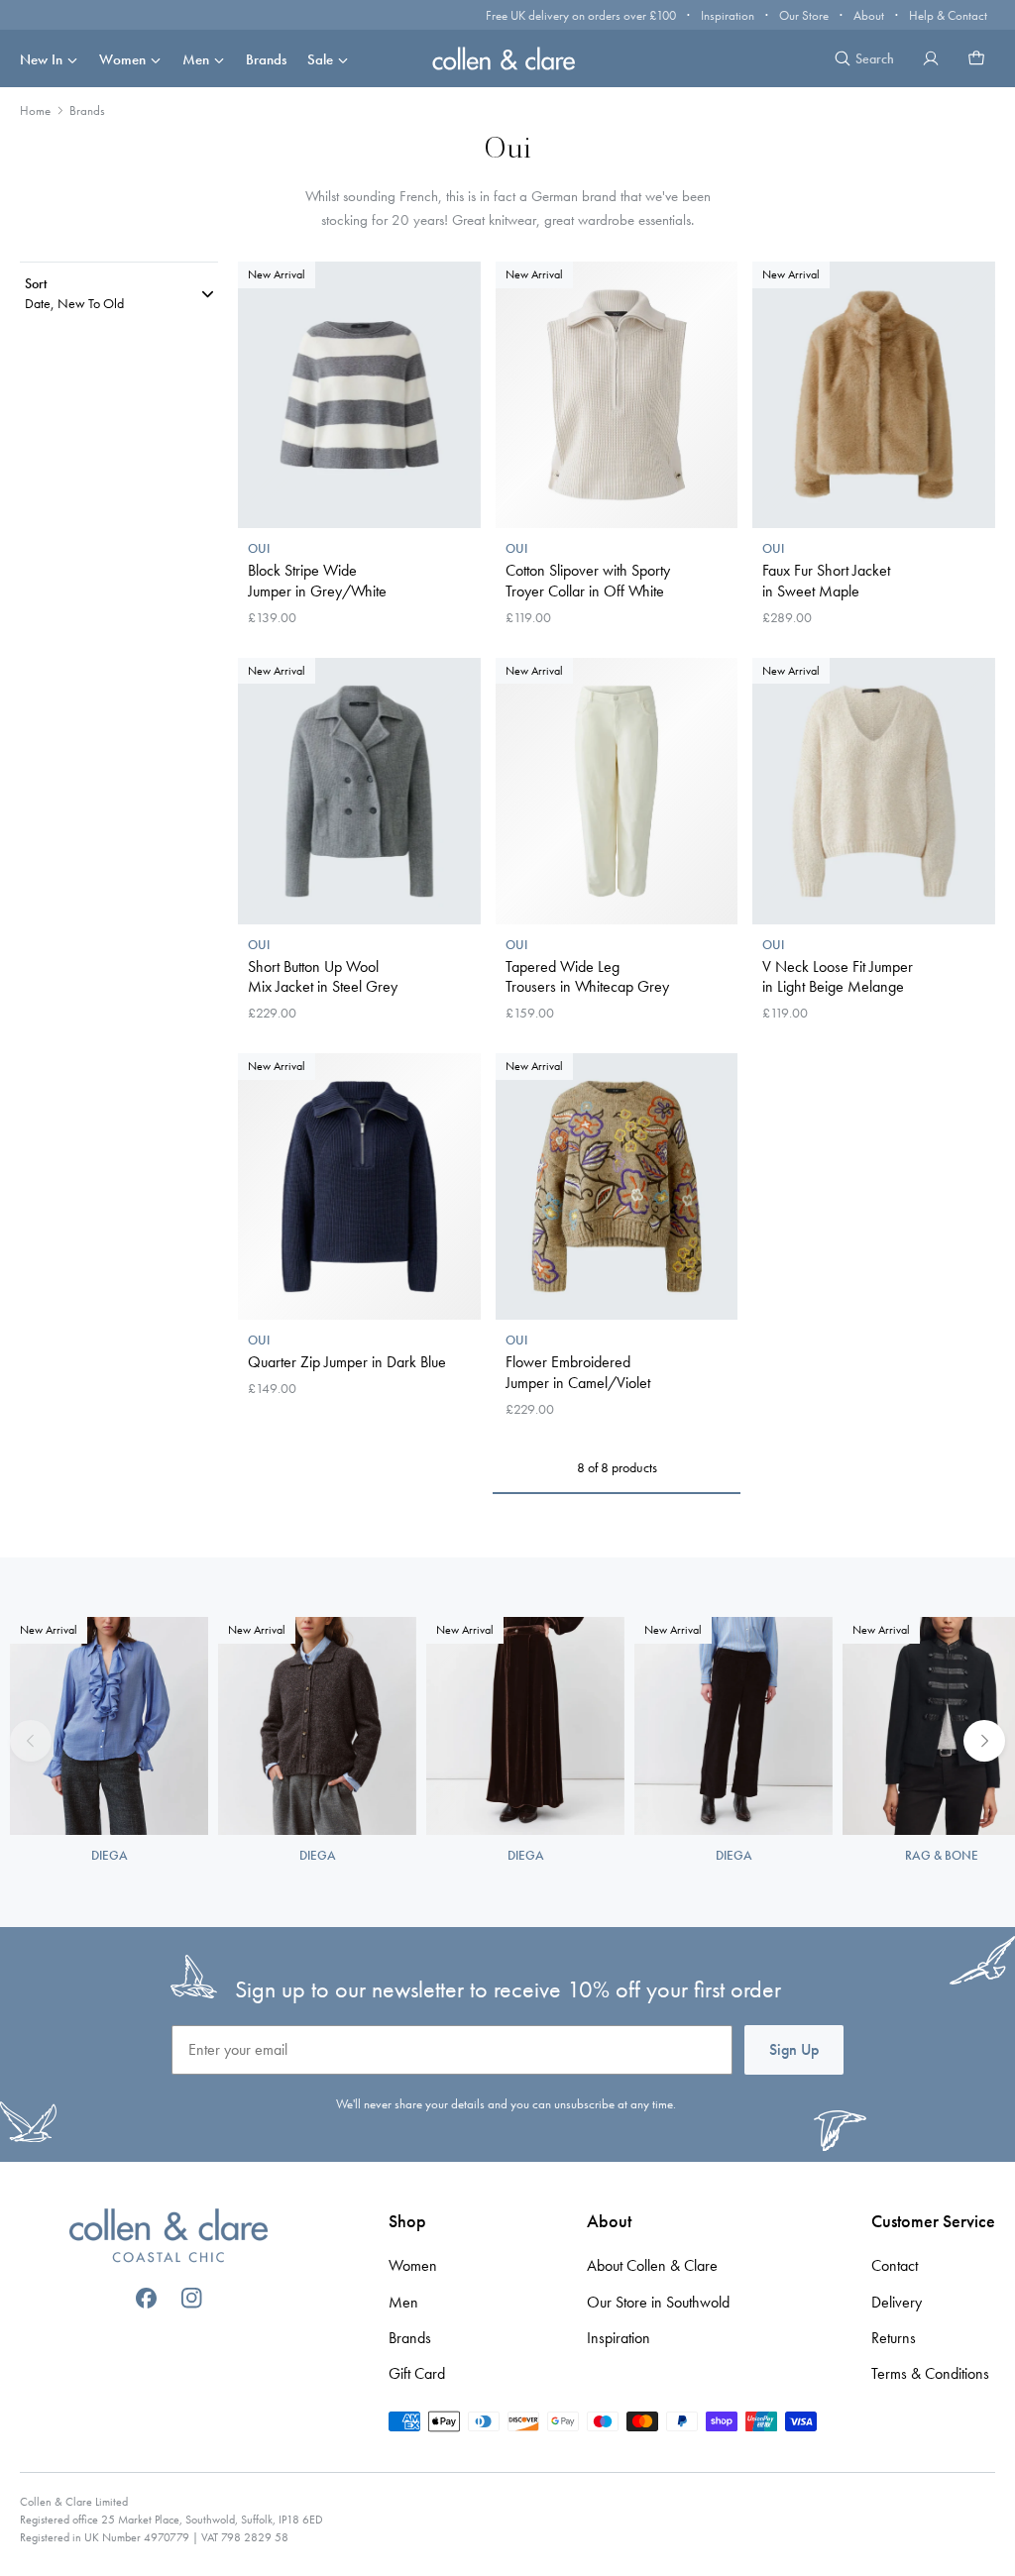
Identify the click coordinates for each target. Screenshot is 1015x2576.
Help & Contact (948, 15)
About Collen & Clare (652, 2265)
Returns (894, 2338)
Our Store (804, 15)
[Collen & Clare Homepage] (507, 58)
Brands (266, 59)
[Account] (931, 58)
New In (41, 59)
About (869, 15)
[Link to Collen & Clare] (169, 2238)
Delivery (897, 2302)
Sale (320, 59)
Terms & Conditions (930, 2373)
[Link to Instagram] (192, 2298)
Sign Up (794, 2049)
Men (196, 59)
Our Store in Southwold (658, 2302)
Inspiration (728, 15)
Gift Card (417, 2373)
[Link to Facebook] (146, 2298)
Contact (895, 2265)
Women (122, 59)
